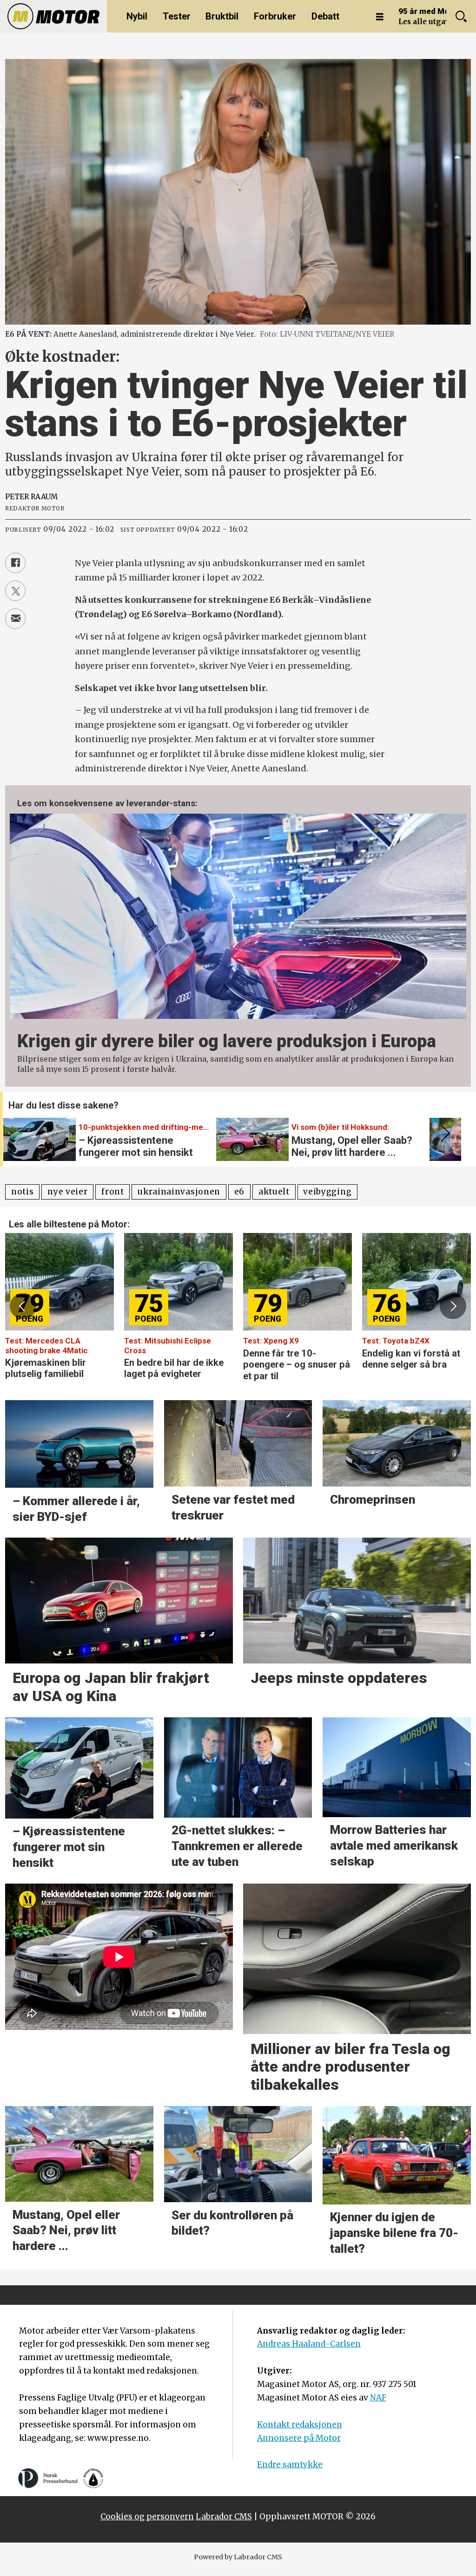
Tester (177, 16)
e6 (239, 1192)
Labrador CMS (224, 2517)
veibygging (327, 1192)
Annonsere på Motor (299, 2438)
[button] (443, 1133)
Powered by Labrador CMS (238, 2557)
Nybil (137, 16)
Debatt (325, 16)
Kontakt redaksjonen (300, 2425)
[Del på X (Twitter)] (15, 591)
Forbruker (275, 16)
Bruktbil (222, 16)
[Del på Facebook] (15, 563)
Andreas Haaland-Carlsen (309, 2344)
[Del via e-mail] (15, 619)
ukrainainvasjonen (179, 1192)
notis (22, 1192)
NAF (378, 2398)
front (112, 1192)
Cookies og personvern (147, 2517)
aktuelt (274, 1192)
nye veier (67, 1192)
